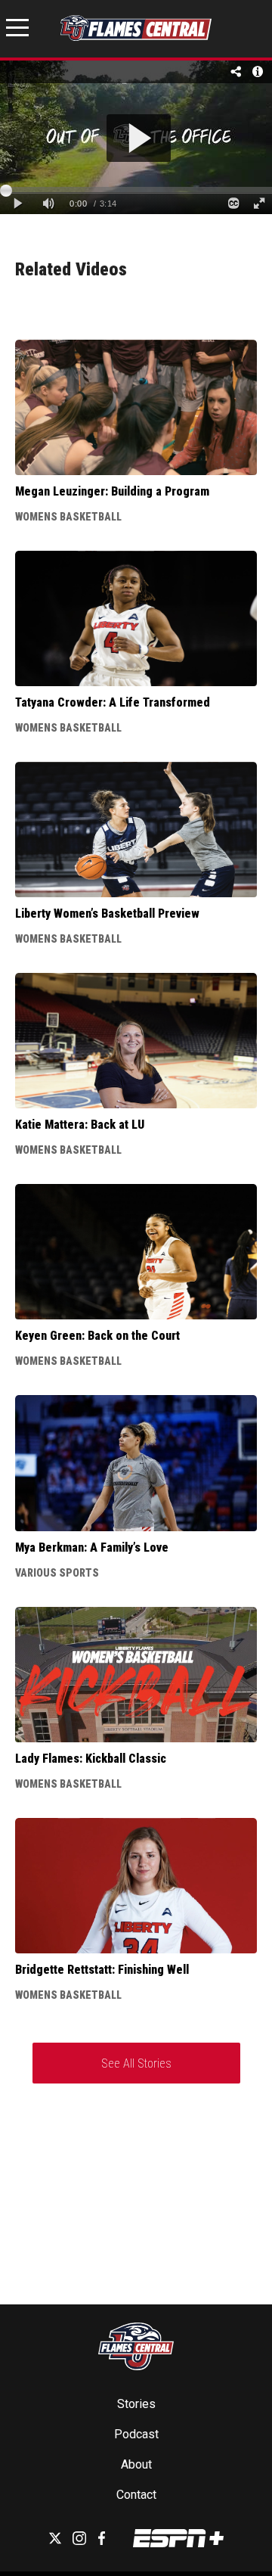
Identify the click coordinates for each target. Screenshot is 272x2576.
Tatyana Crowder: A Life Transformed (113, 702)
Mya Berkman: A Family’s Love (92, 1547)
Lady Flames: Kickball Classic (91, 1759)
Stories (136, 2404)
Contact (136, 2495)
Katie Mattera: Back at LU (80, 1125)
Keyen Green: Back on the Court (97, 1336)
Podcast (136, 2434)
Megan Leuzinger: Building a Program (112, 491)
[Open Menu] (17, 30)
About (136, 2464)
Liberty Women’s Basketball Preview (107, 914)
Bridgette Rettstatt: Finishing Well (102, 1970)
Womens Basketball (68, 517)
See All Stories (136, 2063)
